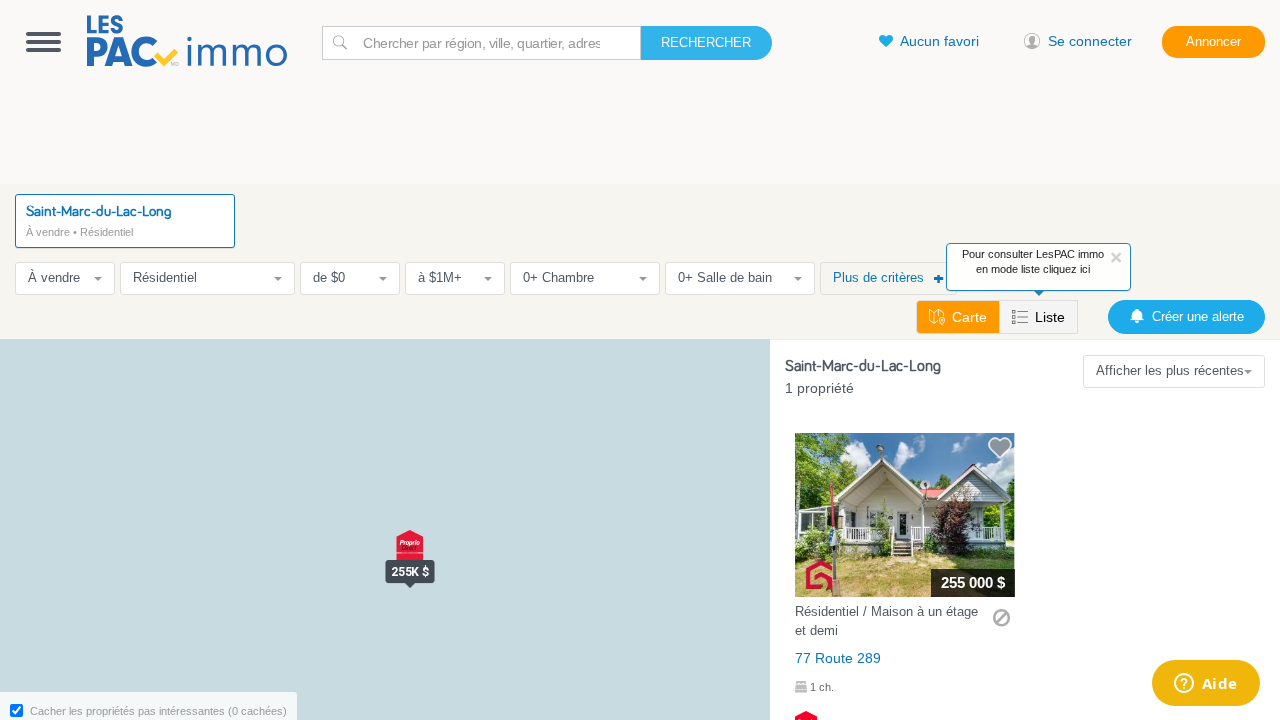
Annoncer (1213, 41)
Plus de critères (878, 277)
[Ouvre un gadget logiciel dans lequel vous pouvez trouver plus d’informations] (1205, 685)
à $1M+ (440, 277)
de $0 (329, 277)
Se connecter (1090, 41)
